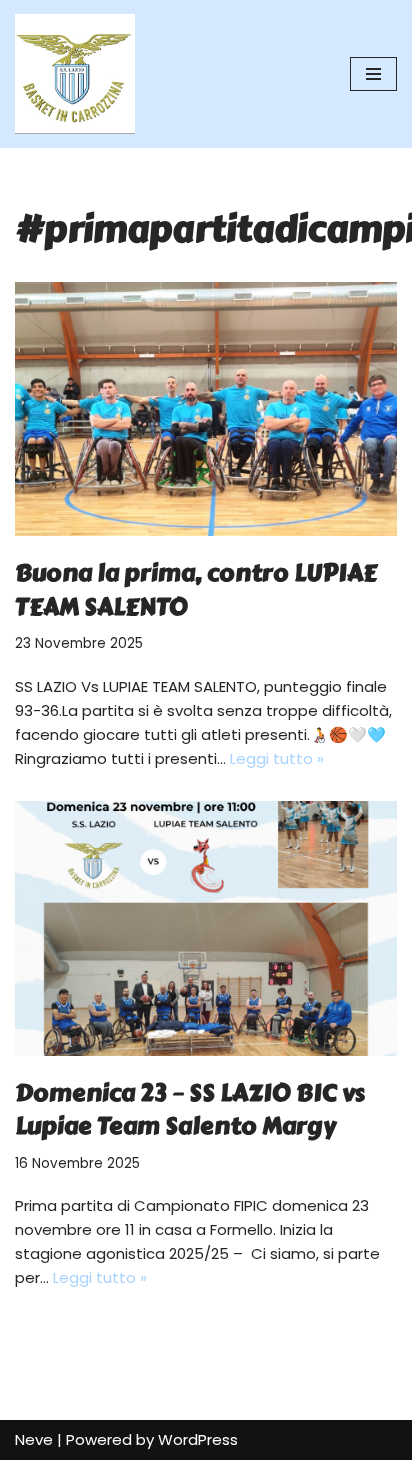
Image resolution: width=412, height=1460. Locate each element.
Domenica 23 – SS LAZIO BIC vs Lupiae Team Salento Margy (190, 1109)
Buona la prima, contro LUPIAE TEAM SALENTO (196, 589)
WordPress (198, 1439)
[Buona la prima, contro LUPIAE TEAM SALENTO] (206, 409)
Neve (34, 1439)
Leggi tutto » (277, 758)
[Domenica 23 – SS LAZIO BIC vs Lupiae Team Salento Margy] (206, 928)
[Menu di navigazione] (373, 74)
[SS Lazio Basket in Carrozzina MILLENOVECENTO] (75, 74)
